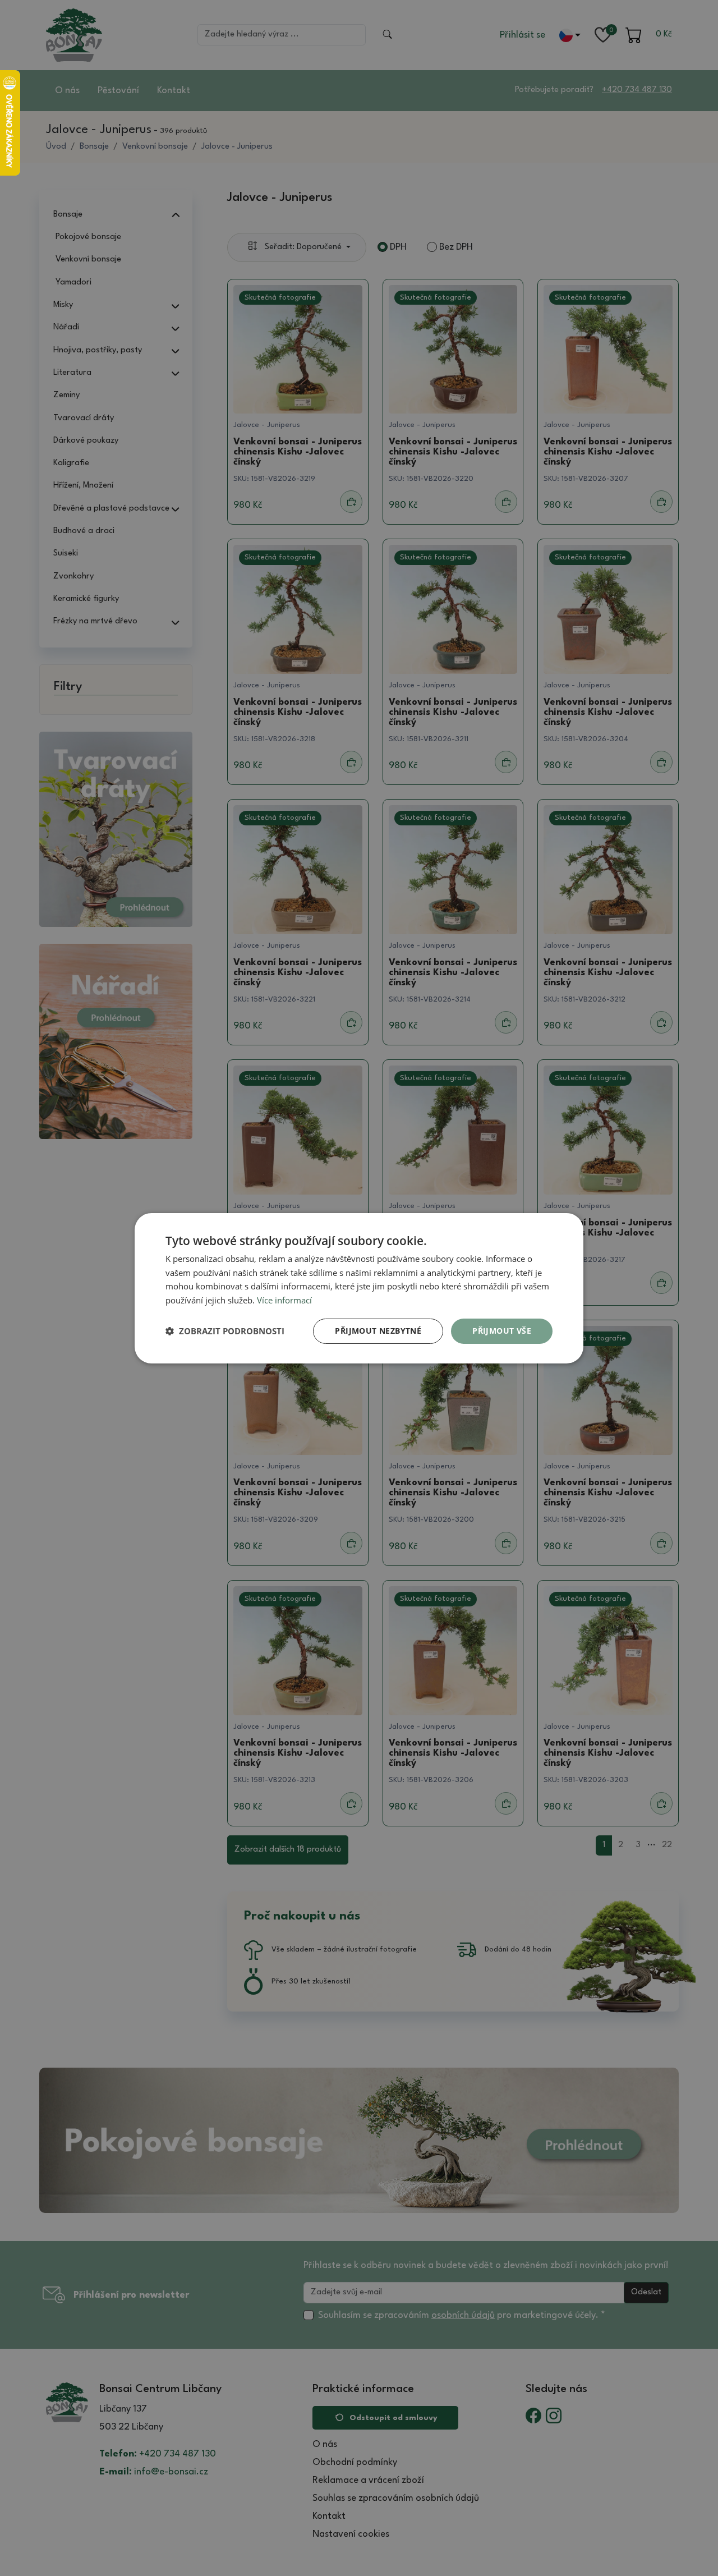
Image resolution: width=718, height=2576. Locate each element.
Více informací (284, 1300)
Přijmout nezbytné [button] (378, 1331)
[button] (225, 1331)
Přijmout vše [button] (502, 1331)
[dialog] (359, 1288)
